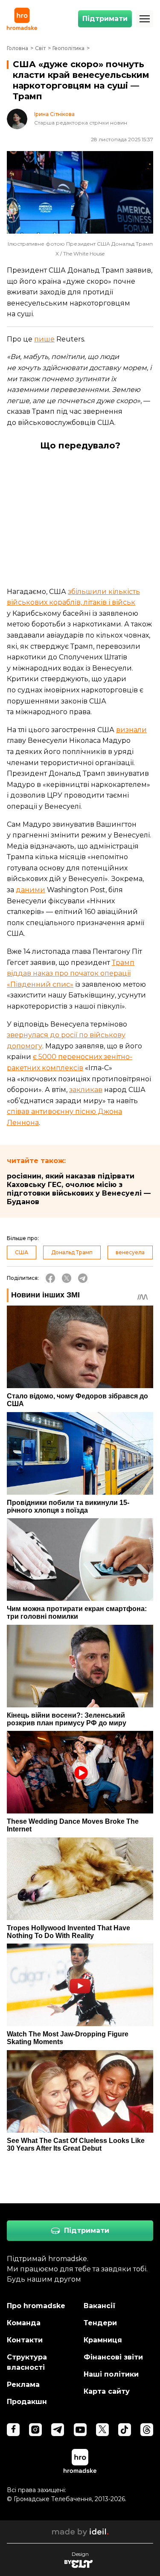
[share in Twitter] (67, 1278)
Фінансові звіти (113, 2357)
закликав (86, 1090)
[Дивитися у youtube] (80, 2430)
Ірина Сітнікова (54, 114)
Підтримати (105, 19)
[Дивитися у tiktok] (125, 2430)
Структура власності (27, 2362)
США (22, 1252)
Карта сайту (107, 2391)
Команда (24, 2323)
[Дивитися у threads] (147, 2430)
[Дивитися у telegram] (58, 2430)
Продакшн (27, 2402)
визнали (131, 730)
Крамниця (103, 2340)
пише (44, 339)
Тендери (100, 2323)
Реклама (23, 2385)
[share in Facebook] (50, 1278)
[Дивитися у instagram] (35, 2430)
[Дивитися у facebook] (13, 2430)
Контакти (25, 2340)
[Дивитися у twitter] (102, 2430)
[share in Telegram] (83, 1278)
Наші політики (111, 2374)
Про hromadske (36, 2306)
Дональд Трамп (72, 1252)
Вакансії (100, 2306)
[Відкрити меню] (145, 19)
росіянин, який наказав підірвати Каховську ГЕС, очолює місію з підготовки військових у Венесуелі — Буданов (79, 1189)
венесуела (130, 1252)
